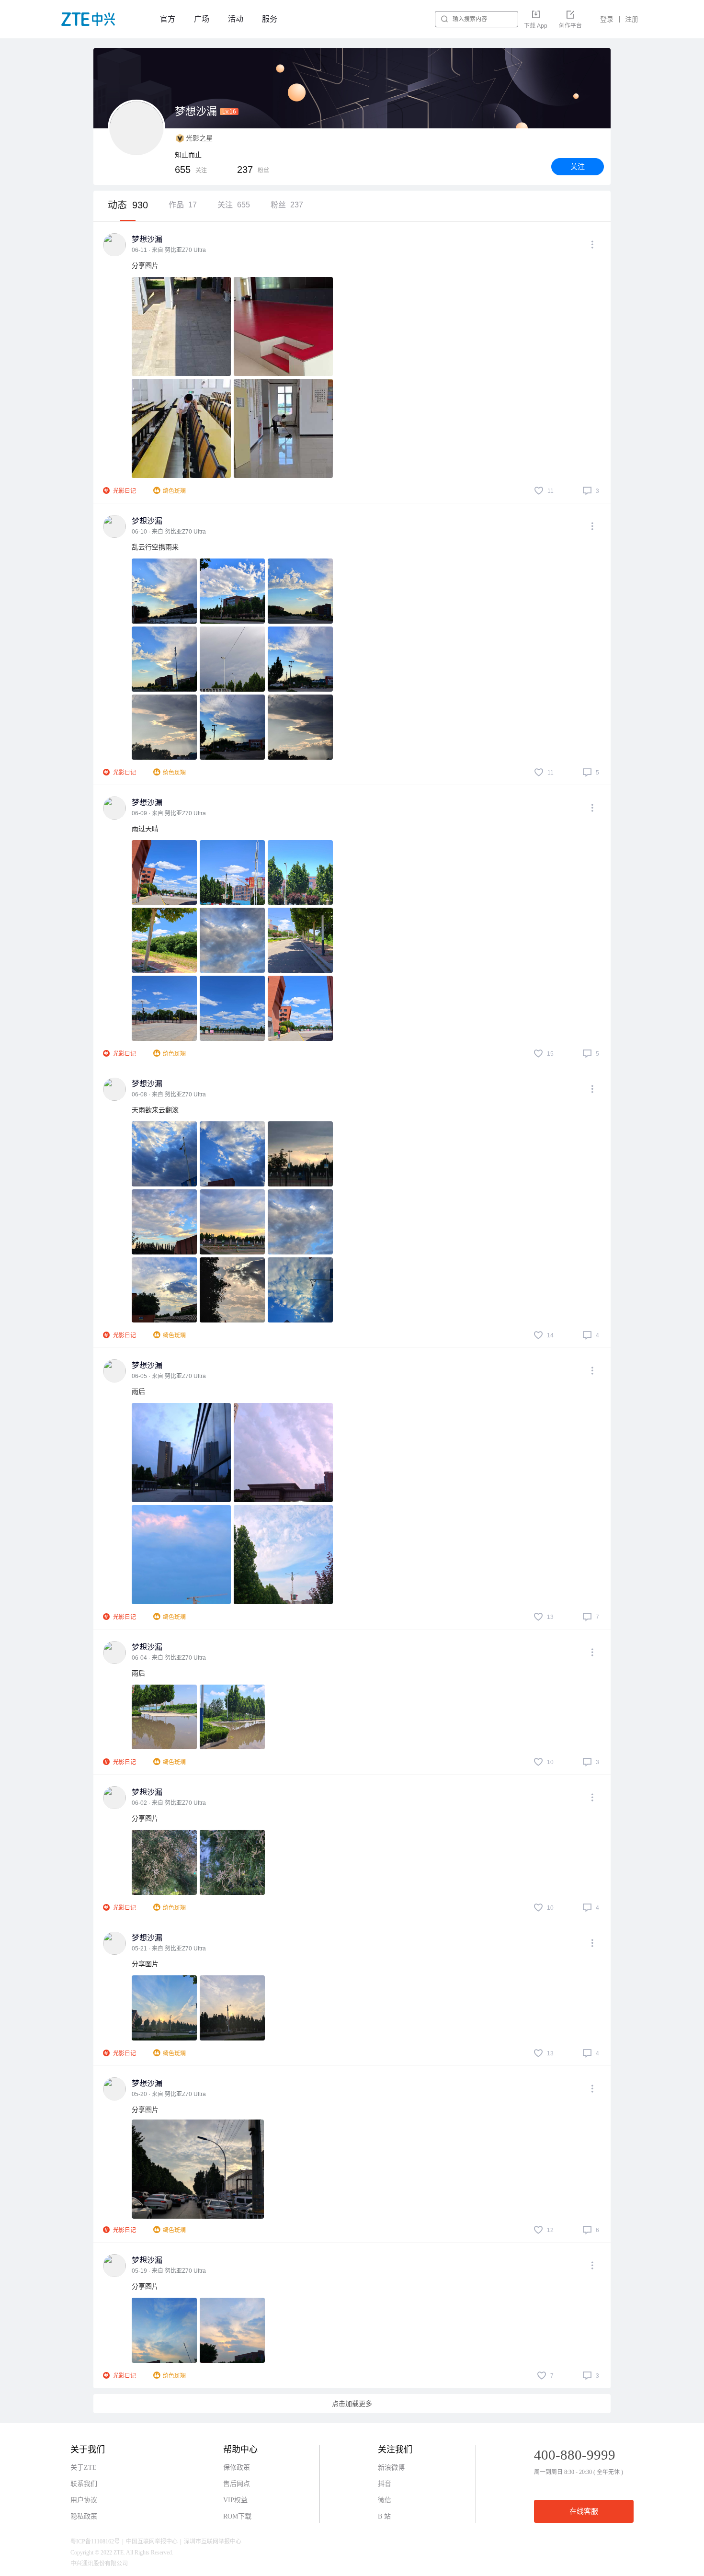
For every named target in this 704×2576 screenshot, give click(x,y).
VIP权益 (235, 2500)
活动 (236, 19)
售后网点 (237, 2484)
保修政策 (237, 2468)
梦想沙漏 (147, 239)
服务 (270, 19)
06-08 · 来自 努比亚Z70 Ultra (169, 1094)
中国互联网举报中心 (152, 2542)
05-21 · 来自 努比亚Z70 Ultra (169, 1949)
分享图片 (145, 265)
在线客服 (584, 2511)
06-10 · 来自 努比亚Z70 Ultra (169, 532)
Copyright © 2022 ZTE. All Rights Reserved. (122, 2553)
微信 (385, 2500)
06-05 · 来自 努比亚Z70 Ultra (169, 1376)
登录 (607, 19)
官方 (168, 19)
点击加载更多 (352, 2404)
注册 (632, 19)
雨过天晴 (145, 829)
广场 (202, 19)
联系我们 (84, 2484)
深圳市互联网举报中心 (213, 2542)
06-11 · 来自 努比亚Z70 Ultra (169, 250)
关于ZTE (84, 2468)
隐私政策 (84, 2516)
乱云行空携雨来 (155, 547)
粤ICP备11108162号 (95, 2542)
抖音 (385, 2484)
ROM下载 (237, 2516)
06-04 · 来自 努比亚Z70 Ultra (169, 1658)
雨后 (138, 1391)
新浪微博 (391, 2468)
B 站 (384, 2516)
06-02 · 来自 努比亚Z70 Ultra (169, 1803)
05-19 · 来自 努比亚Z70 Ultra (169, 2271)
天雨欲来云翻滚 (155, 1110)
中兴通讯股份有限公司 (99, 2564)
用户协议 (84, 2500)
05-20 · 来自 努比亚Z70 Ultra (169, 2094)
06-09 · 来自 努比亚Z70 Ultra (169, 813)
